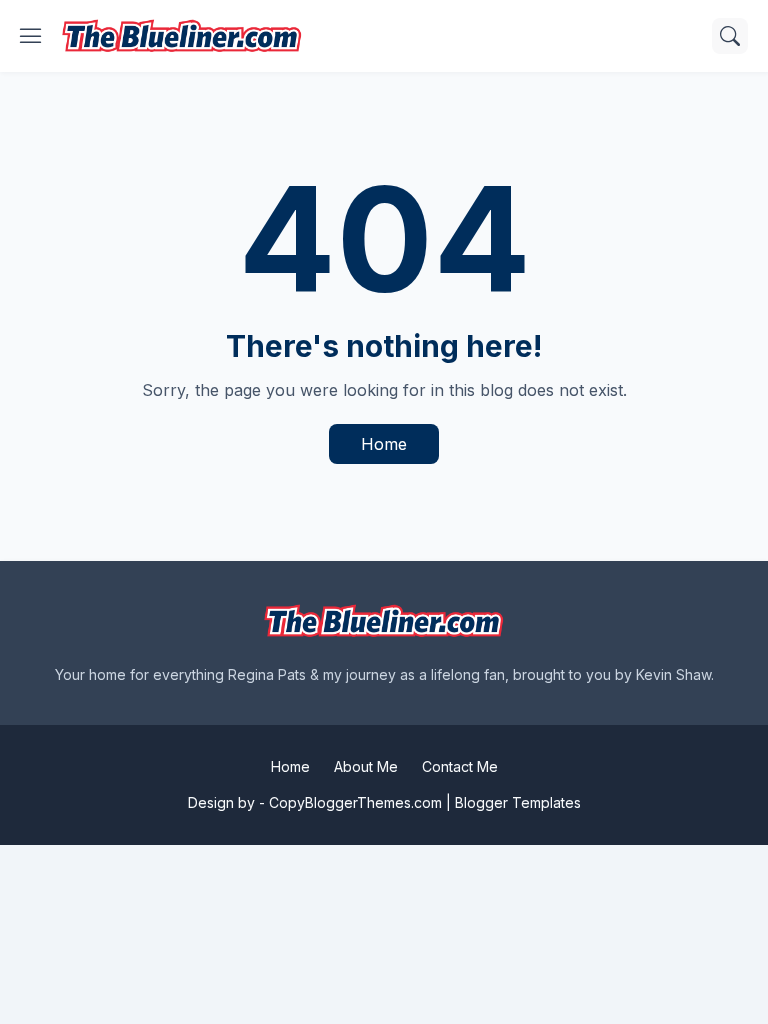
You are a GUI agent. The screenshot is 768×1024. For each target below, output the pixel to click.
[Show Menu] (31, 36)
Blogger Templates (518, 802)
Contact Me (460, 766)
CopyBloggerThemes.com (355, 802)
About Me (366, 766)
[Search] (730, 36)
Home (384, 444)
